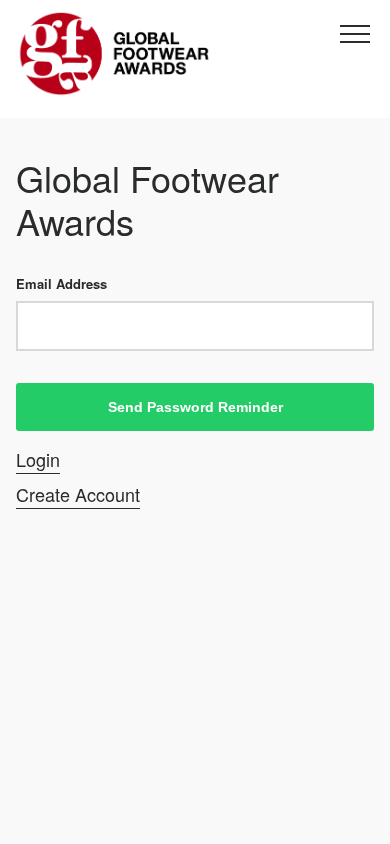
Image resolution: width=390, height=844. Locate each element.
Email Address (61, 284)
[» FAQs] (116, 54)
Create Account (78, 494)
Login (38, 459)
